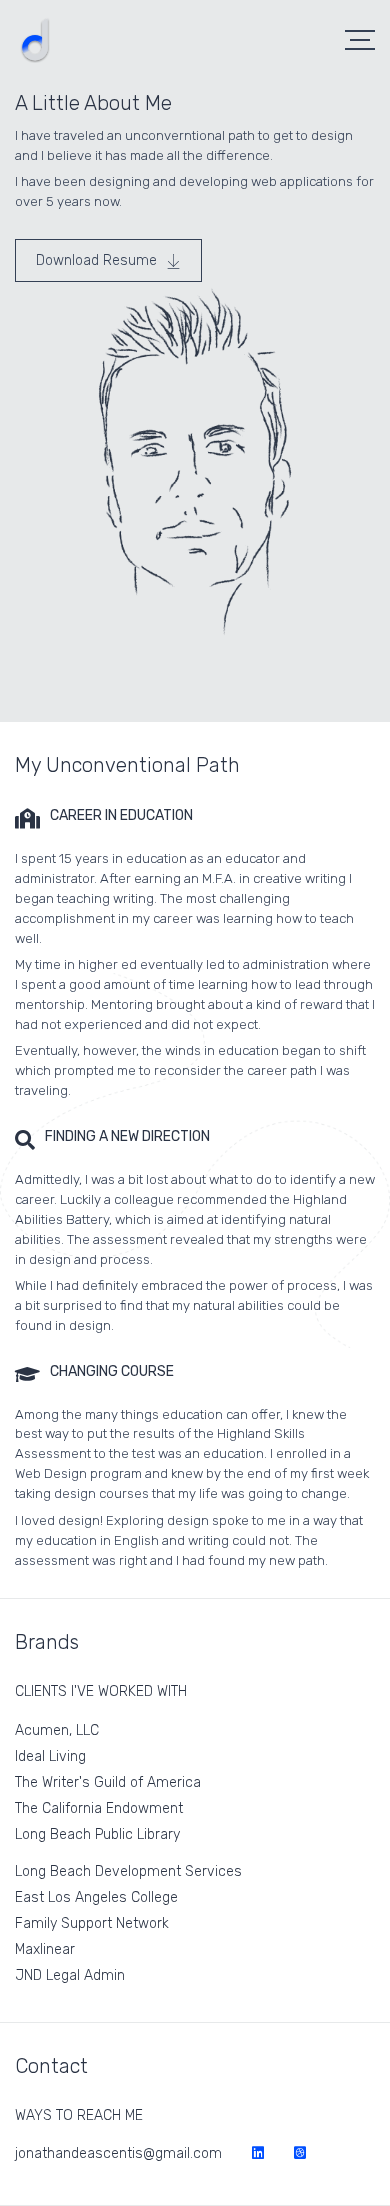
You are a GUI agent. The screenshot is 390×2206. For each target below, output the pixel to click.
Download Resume (98, 260)
